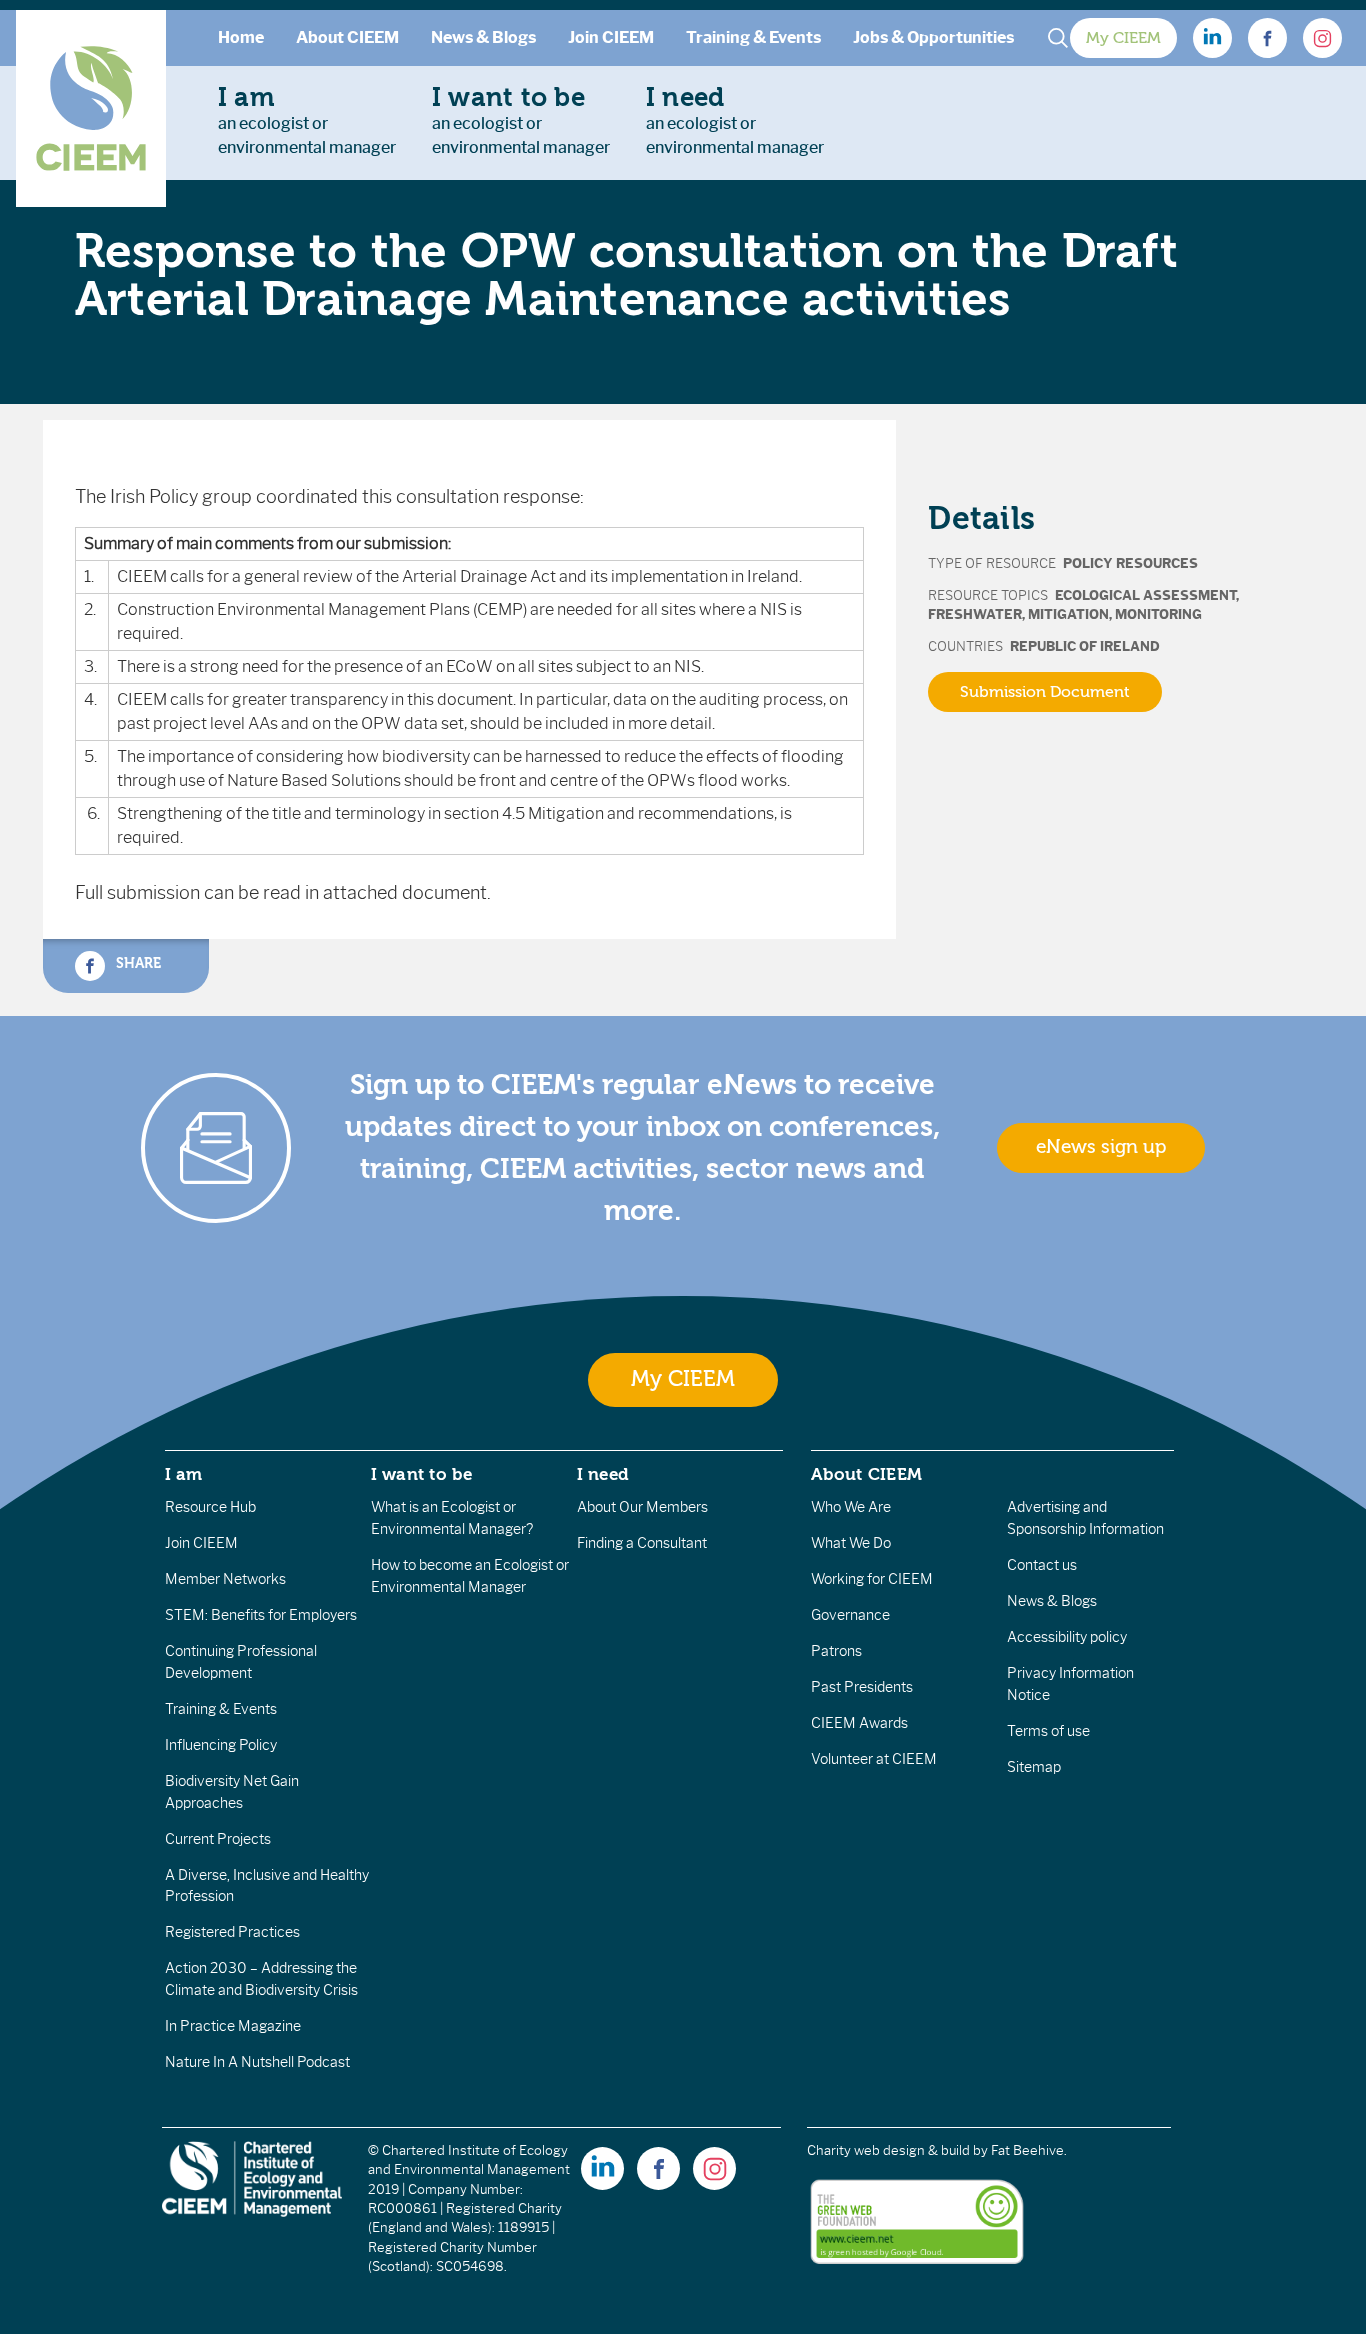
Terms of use (1048, 1731)
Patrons (836, 1651)
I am (184, 1474)
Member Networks (225, 1579)
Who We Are (851, 1507)
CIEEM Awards (859, 1723)
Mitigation (1068, 614)
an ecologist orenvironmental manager (307, 120)
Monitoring (1158, 614)
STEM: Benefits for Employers (261, 1615)
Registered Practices (232, 1932)
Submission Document (1045, 692)
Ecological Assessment (1145, 595)
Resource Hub (210, 1507)
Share (136, 962)
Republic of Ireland (1085, 646)
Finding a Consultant (642, 1543)
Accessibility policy (1067, 1637)
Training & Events (753, 37)
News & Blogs (483, 37)
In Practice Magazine (233, 2026)
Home (241, 37)
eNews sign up (1101, 1147)
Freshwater (975, 614)
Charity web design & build (888, 2150)
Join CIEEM (611, 37)
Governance (850, 1615)
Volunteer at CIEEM (874, 1759)
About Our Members (642, 1507)
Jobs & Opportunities (933, 37)
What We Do (851, 1543)
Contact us (1042, 1565)
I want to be (422, 1474)
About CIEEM (347, 37)
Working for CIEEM (872, 1579)
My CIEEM (1123, 38)
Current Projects (218, 1839)
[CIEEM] (91, 108)
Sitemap (1034, 1767)
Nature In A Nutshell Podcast (257, 2062)
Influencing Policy (221, 1745)
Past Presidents (862, 1687)
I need (603, 1474)
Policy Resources (1130, 563)
